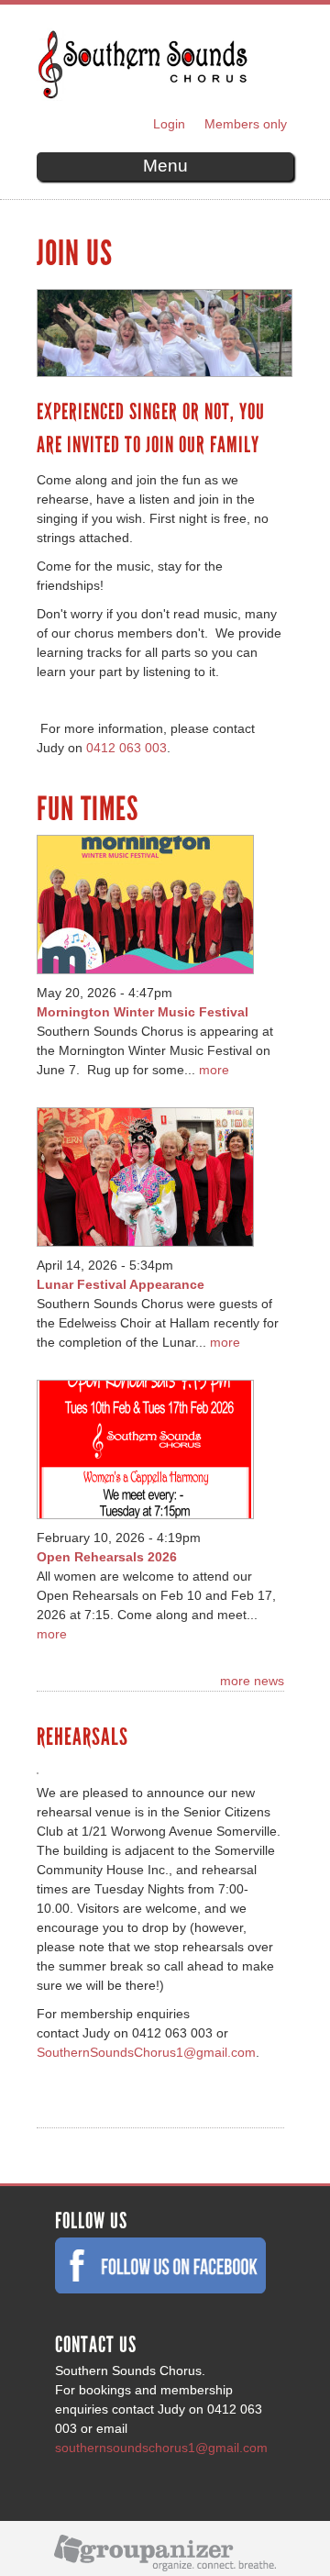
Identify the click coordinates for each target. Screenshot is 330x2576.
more (214, 1070)
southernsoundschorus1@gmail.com (161, 2448)
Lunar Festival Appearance (121, 1284)
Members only (246, 124)
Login (169, 124)
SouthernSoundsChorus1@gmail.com (146, 2052)
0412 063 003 (126, 748)
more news (252, 1681)
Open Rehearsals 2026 (107, 1557)
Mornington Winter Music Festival (143, 1012)
